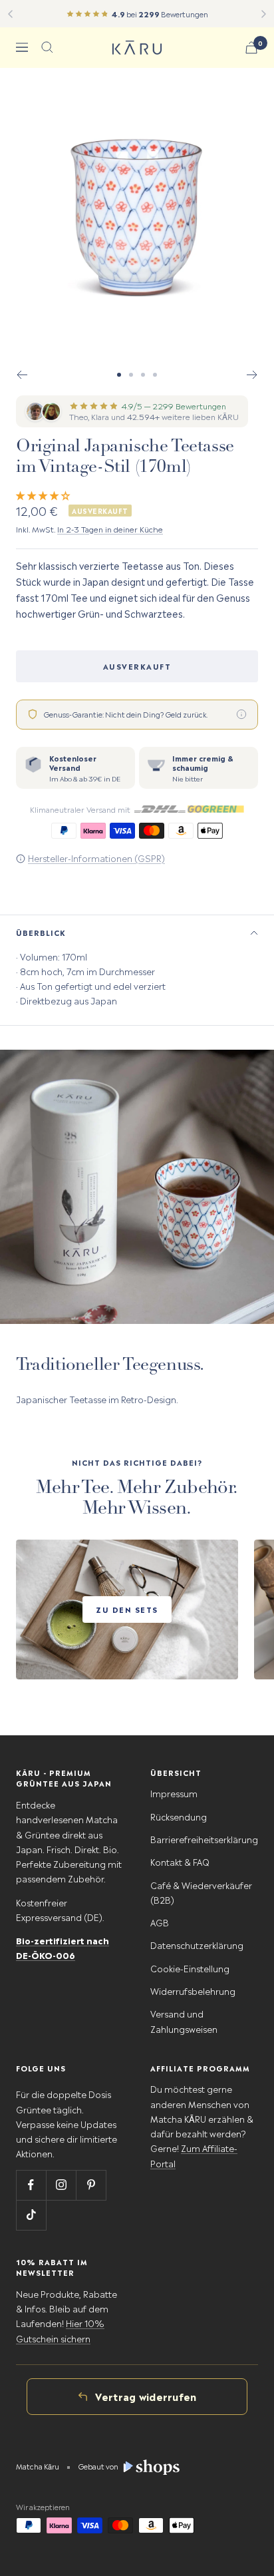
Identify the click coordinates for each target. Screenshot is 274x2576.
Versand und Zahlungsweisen (184, 2021)
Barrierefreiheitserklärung (204, 1839)
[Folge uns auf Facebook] (31, 2185)
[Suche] (47, 47)
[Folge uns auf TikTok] (31, 2215)
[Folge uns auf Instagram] (61, 2185)
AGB (160, 1922)
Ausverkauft (137, 666)
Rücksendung (179, 1816)
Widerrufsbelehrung (193, 1991)
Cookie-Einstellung (190, 1968)
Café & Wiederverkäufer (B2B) (201, 1892)
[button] (44, 494)
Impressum (174, 1793)
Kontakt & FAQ (180, 1861)
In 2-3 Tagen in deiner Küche (110, 529)
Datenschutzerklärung (197, 1945)
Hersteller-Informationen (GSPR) (96, 858)
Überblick (41, 932)
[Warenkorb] (251, 48)
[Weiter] (264, 14)
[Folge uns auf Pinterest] (91, 2185)
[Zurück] (10, 14)
